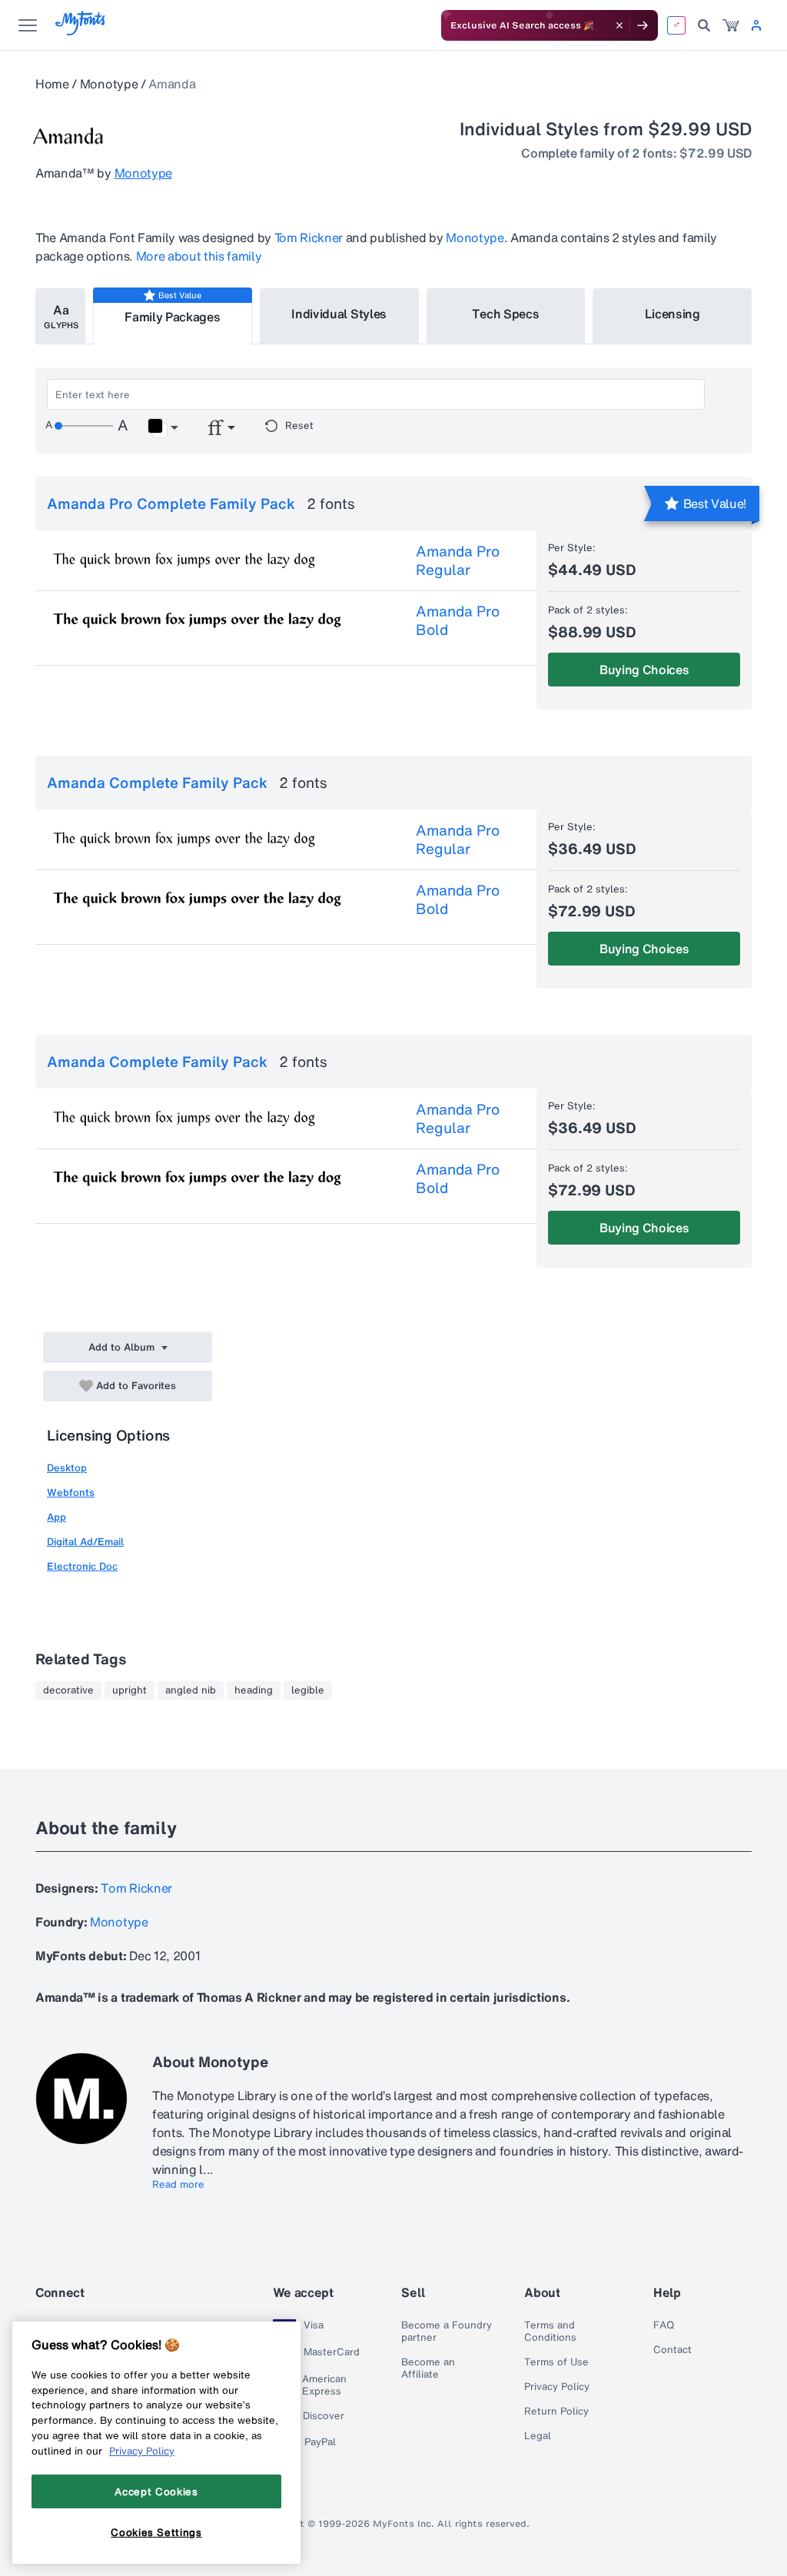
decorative (68, 1690)
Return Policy (556, 2411)
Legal (538, 2436)
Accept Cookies (156, 2491)
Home (52, 84)
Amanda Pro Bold (458, 620)
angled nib (191, 1690)
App (56, 1517)
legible (308, 1690)
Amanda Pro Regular (458, 560)
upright (130, 1690)
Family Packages (172, 317)
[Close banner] (619, 25)
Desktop (67, 1468)
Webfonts (71, 1492)
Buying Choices (644, 670)
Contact (672, 2350)
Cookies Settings (156, 2532)
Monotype (109, 84)
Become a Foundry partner (447, 2332)
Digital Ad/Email (85, 1542)
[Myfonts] (81, 31)
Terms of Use (556, 2362)
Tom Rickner (309, 238)
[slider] (84, 426)
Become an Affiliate (428, 2368)
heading (254, 1690)
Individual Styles (339, 314)
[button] (163, 428)
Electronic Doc (82, 1566)
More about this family (199, 256)
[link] (731, 25)
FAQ (664, 2325)
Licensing (672, 314)
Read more (178, 2185)
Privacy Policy (557, 2387)
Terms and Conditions (550, 2332)
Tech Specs (505, 314)
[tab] (60, 316)
